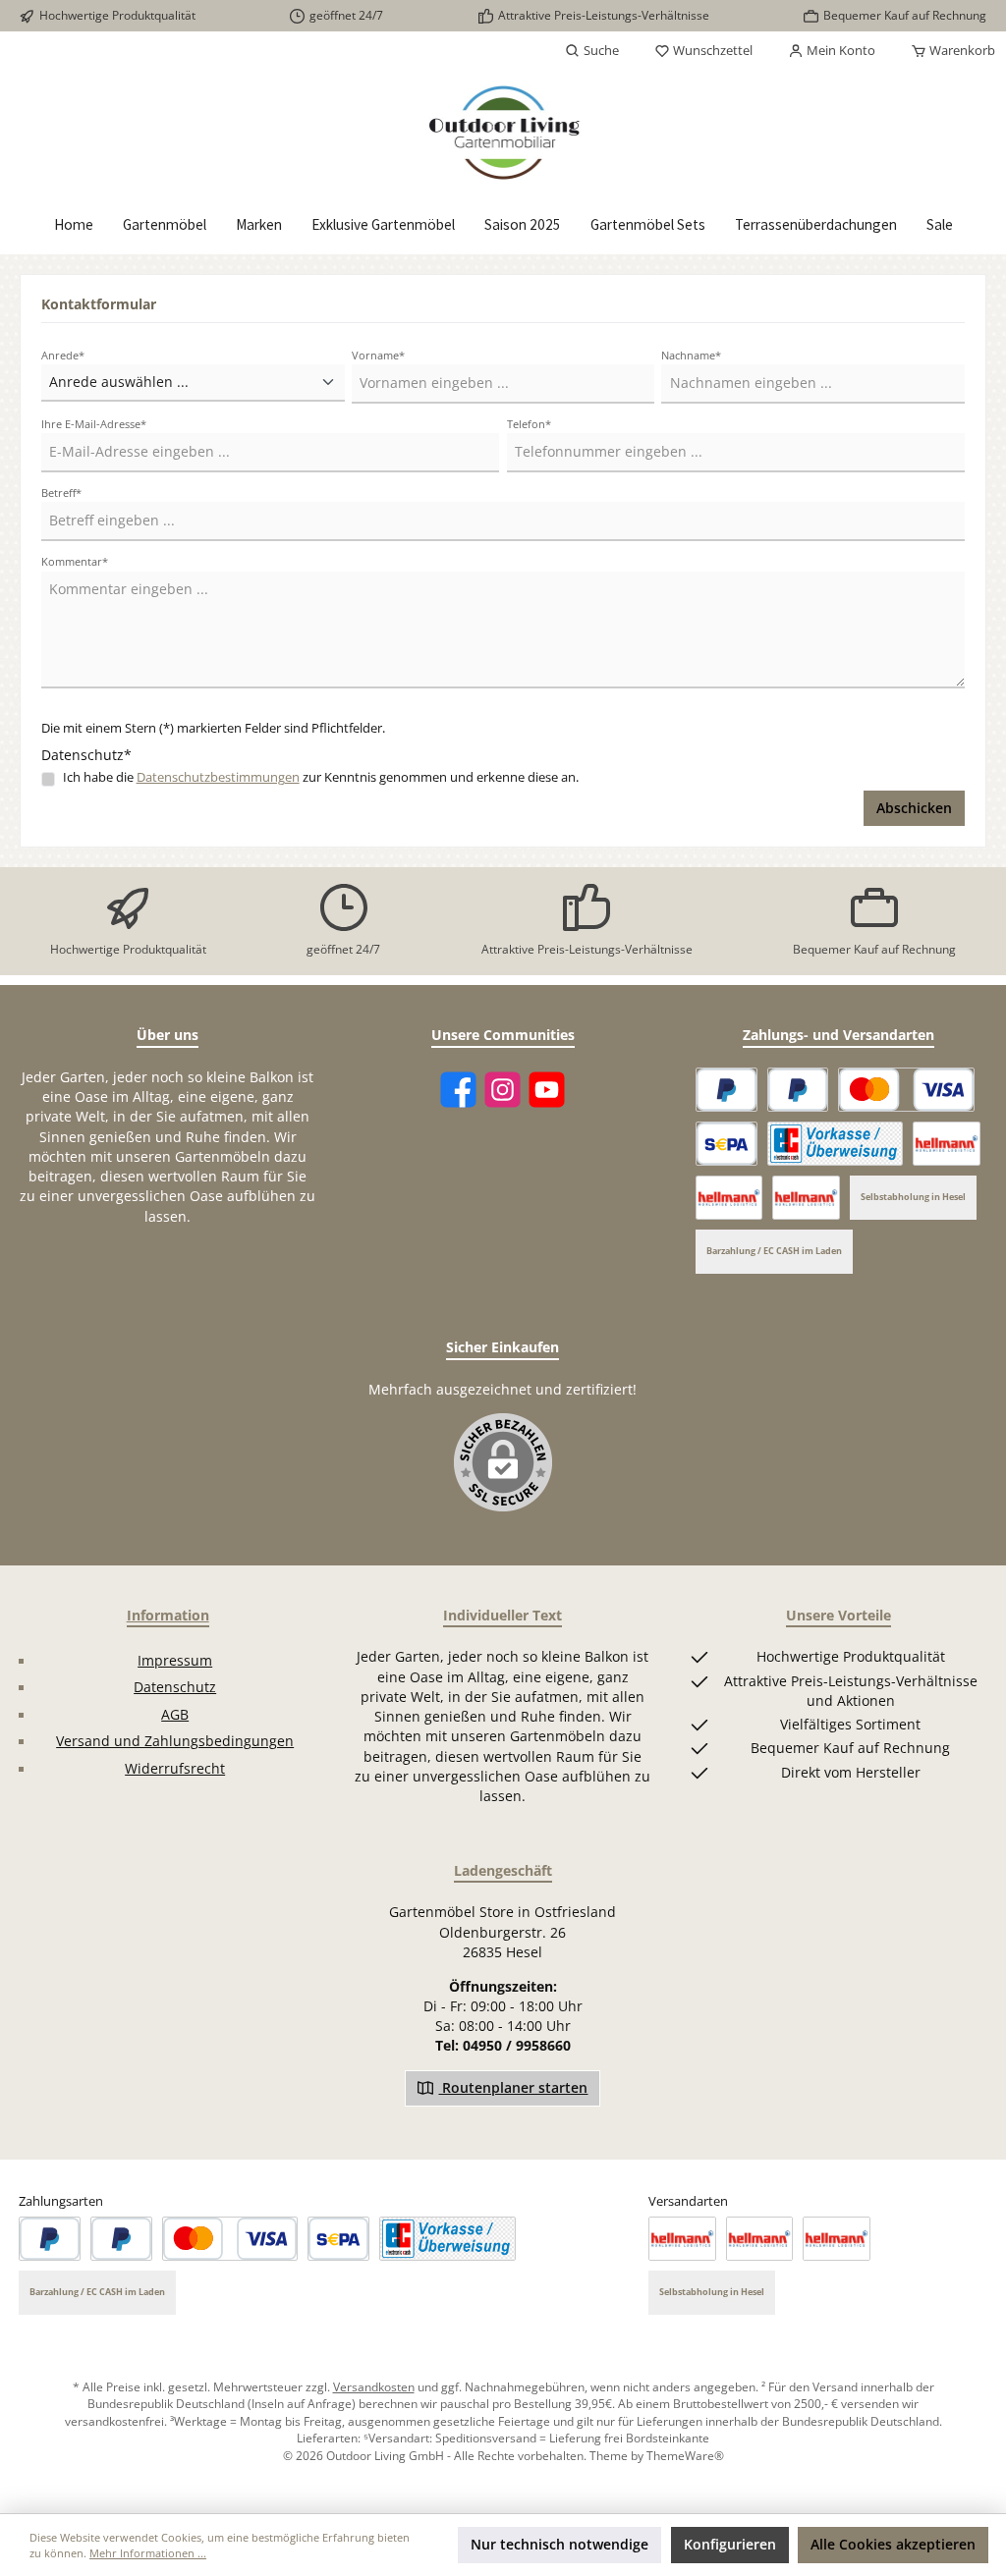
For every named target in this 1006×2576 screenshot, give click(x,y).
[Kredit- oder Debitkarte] (906, 1090)
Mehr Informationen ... (148, 2553)
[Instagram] (503, 1090)
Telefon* (529, 424)
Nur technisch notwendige (559, 2545)
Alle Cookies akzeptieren (893, 2545)
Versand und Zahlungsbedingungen (175, 1741)
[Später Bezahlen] (798, 1090)
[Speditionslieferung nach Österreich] (729, 1198)
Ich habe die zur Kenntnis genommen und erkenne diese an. (321, 777)
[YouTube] (547, 1090)
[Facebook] (458, 1090)
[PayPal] (727, 1090)
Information (168, 1615)
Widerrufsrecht (175, 1769)
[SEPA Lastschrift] (727, 1144)
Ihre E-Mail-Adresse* (94, 424)
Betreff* (61, 493)
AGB (175, 1715)
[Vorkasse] (836, 1144)
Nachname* (691, 355)
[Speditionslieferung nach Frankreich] (806, 1198)
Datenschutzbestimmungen (218, 777)
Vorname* (378, 355)
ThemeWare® (685, 2455)
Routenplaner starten (513, 2088)
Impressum (175, 1661)
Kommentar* (75, 561)
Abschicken (914, 808)
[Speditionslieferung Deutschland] (947, 1144)
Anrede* (63, 355)
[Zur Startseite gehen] (503, 133)
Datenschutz (175, 1687)
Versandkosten (374, 2386)
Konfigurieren (730, 2545)
